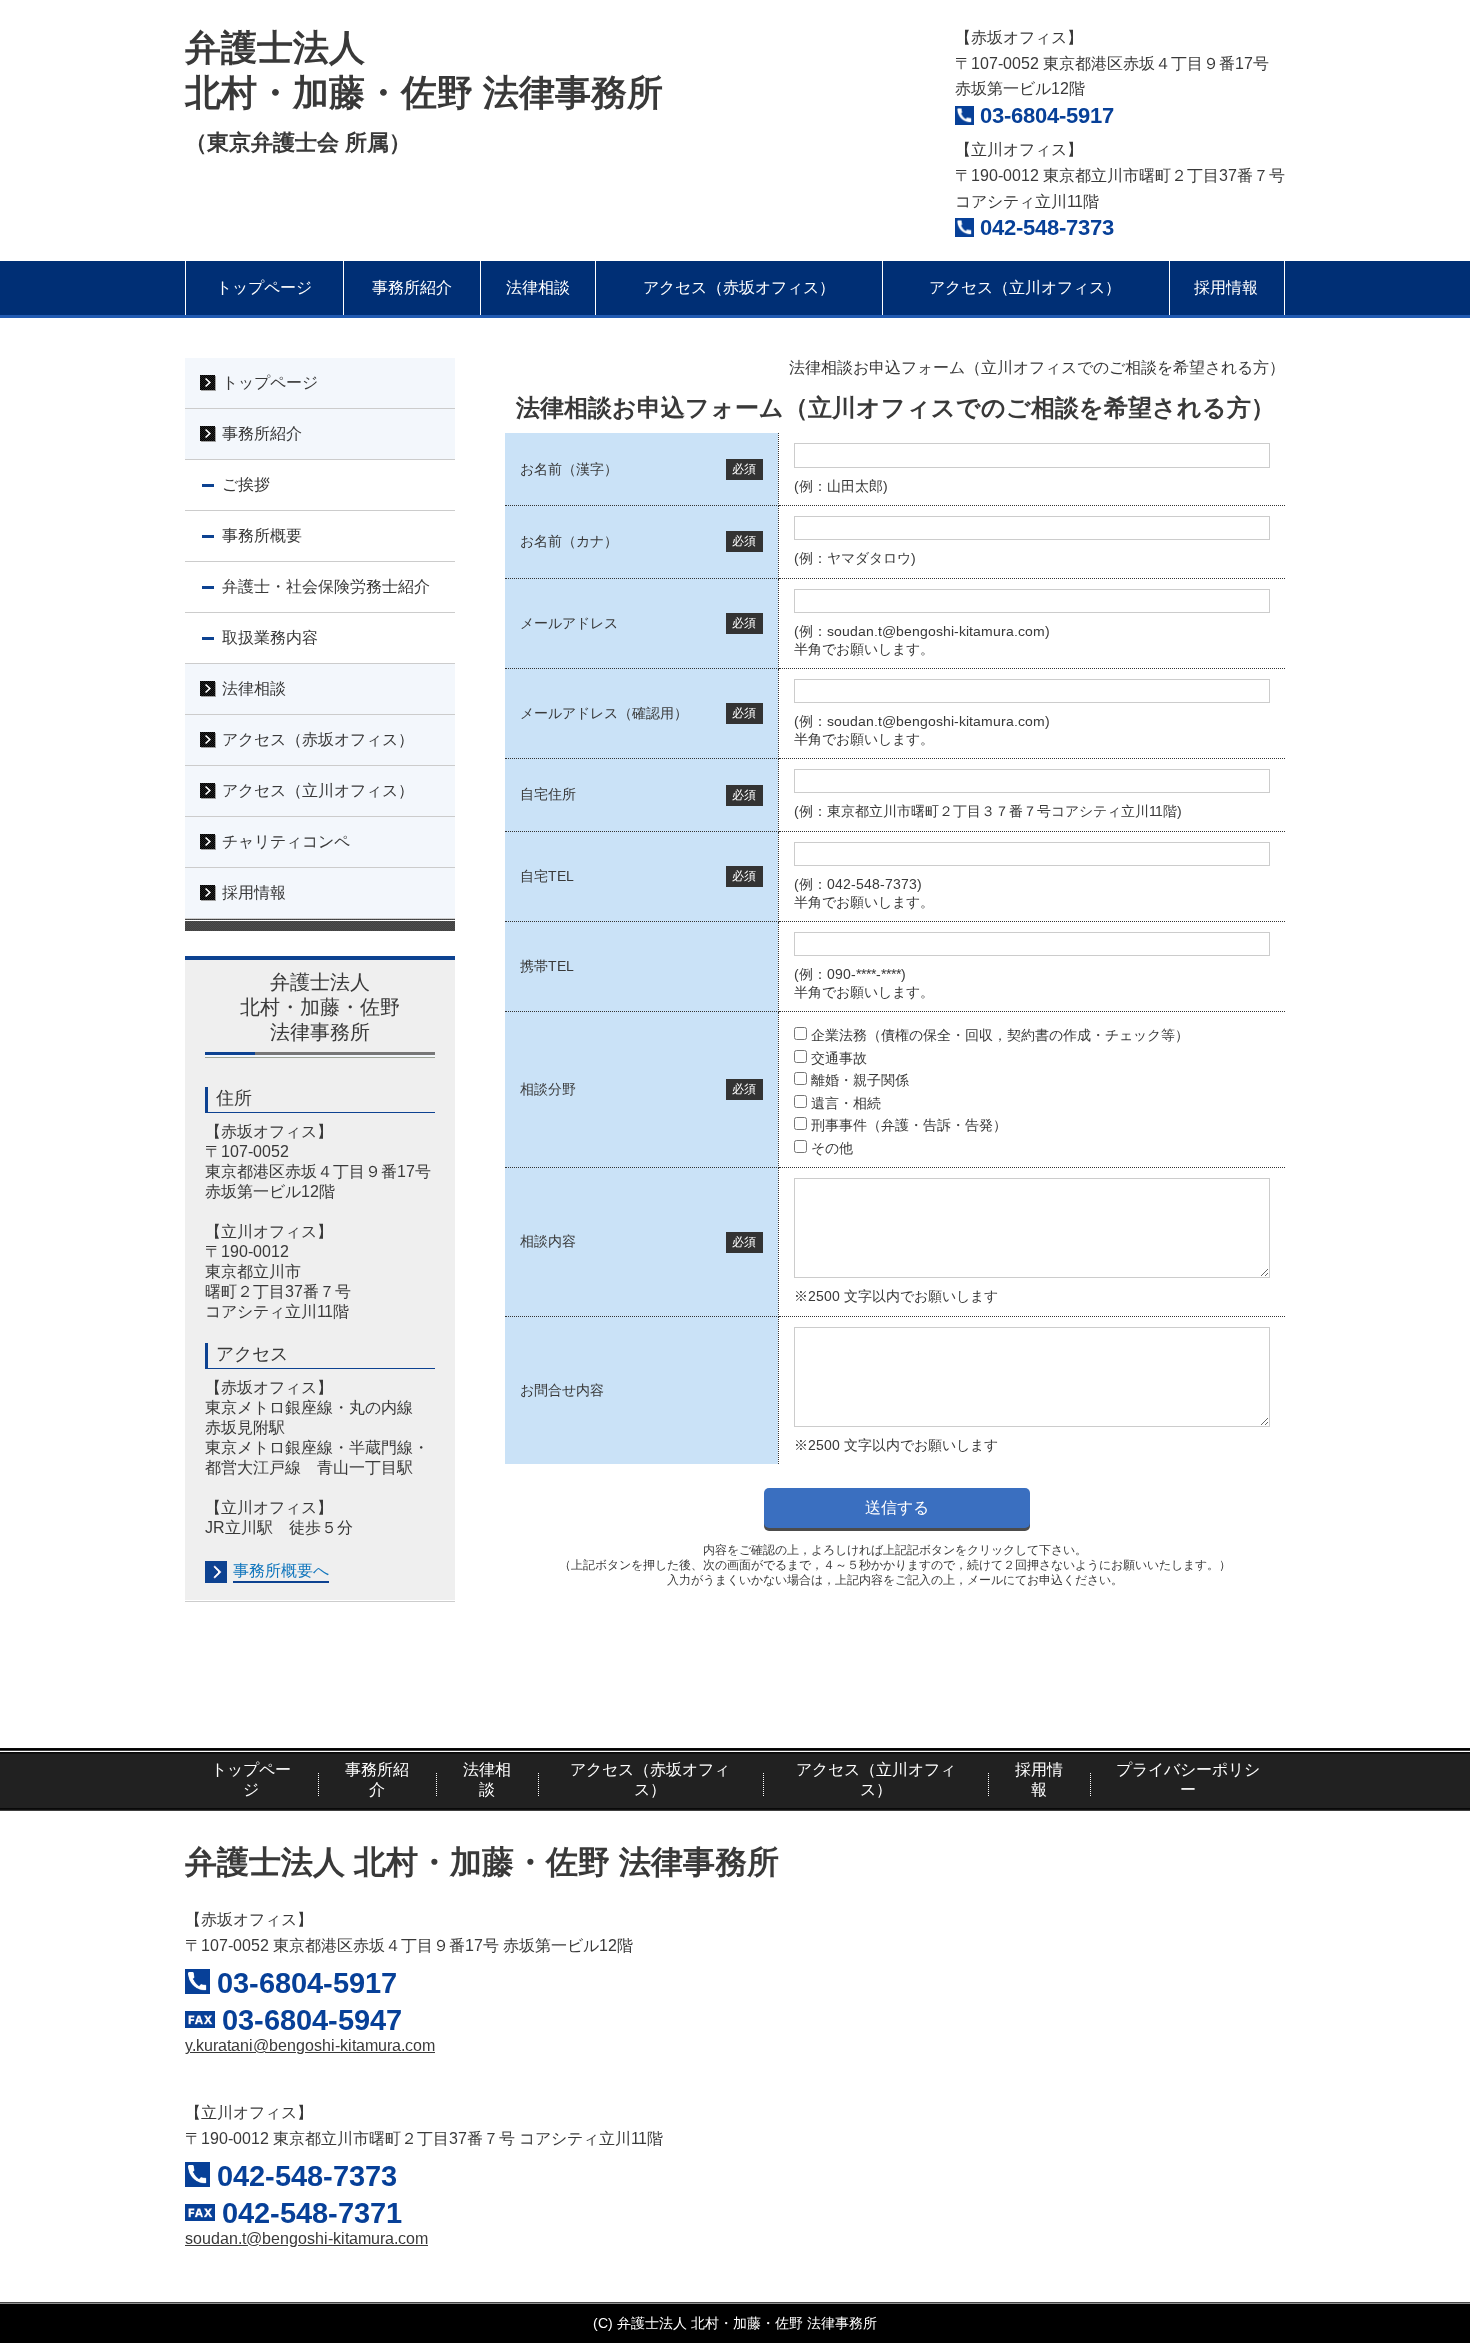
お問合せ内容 (562, 1390)
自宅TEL (547, 876)
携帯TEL (547, 966)
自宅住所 (548, 794)
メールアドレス (569, 623)
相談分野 (548, 1089)
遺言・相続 (846, 1103)
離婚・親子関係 (860, 1080)
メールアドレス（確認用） (604, 713)
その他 (832, 1148)
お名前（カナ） (569, 541)
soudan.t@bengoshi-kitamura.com (306, 2238)
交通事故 (839, 1058)
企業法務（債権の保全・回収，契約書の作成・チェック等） (1000, 1035)
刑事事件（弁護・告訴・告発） (909, 1125)
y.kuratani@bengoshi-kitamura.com (310, 2045)
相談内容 (548, 1241)
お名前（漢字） (569, 469)
